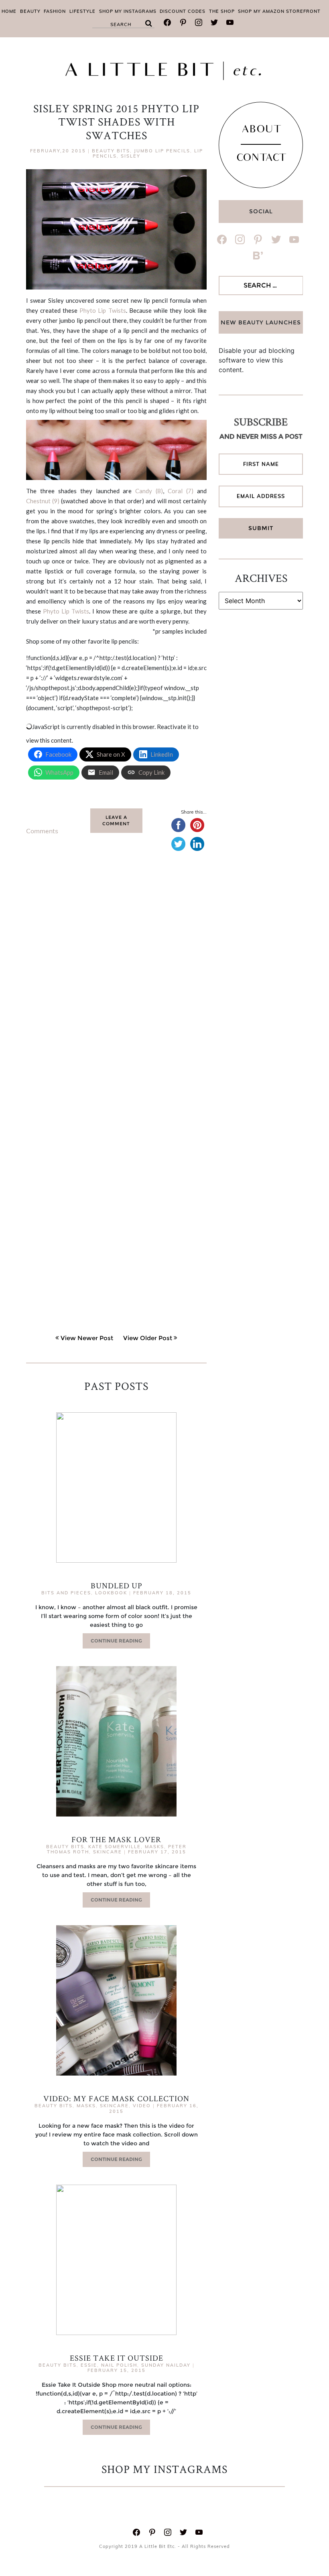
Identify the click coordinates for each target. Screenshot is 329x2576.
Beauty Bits (111, 151)
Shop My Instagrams (128, 11)
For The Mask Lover (116, 1839)
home (9, 11)
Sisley (131, 156)
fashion (55, 11)
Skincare (108, 1852)
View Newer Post (87, 1338)
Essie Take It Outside (117, 2358)
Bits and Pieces (66, 1593)
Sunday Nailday (166, 2365)
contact (261, 159)
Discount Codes (183, 11)
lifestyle (82, 11)
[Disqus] (116, 983)
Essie (89, 2365)
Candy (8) (149, 491)
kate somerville (115, 1847)
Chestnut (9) (43, 501)
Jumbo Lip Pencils (162, 151)
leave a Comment (116, 821)
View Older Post (148, 1338)
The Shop (222, 11)
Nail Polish (119, 2365)
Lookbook (111, 1593)
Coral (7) (181, 491)
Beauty (30, 11)
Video (142, 2106)
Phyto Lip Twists (103, 310)
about (261, 130)
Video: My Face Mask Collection (116, 2098)
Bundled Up (117, 1586)
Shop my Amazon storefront (279, 11)
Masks (154, 1847)
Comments (42, 831)
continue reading (116, 1641)
